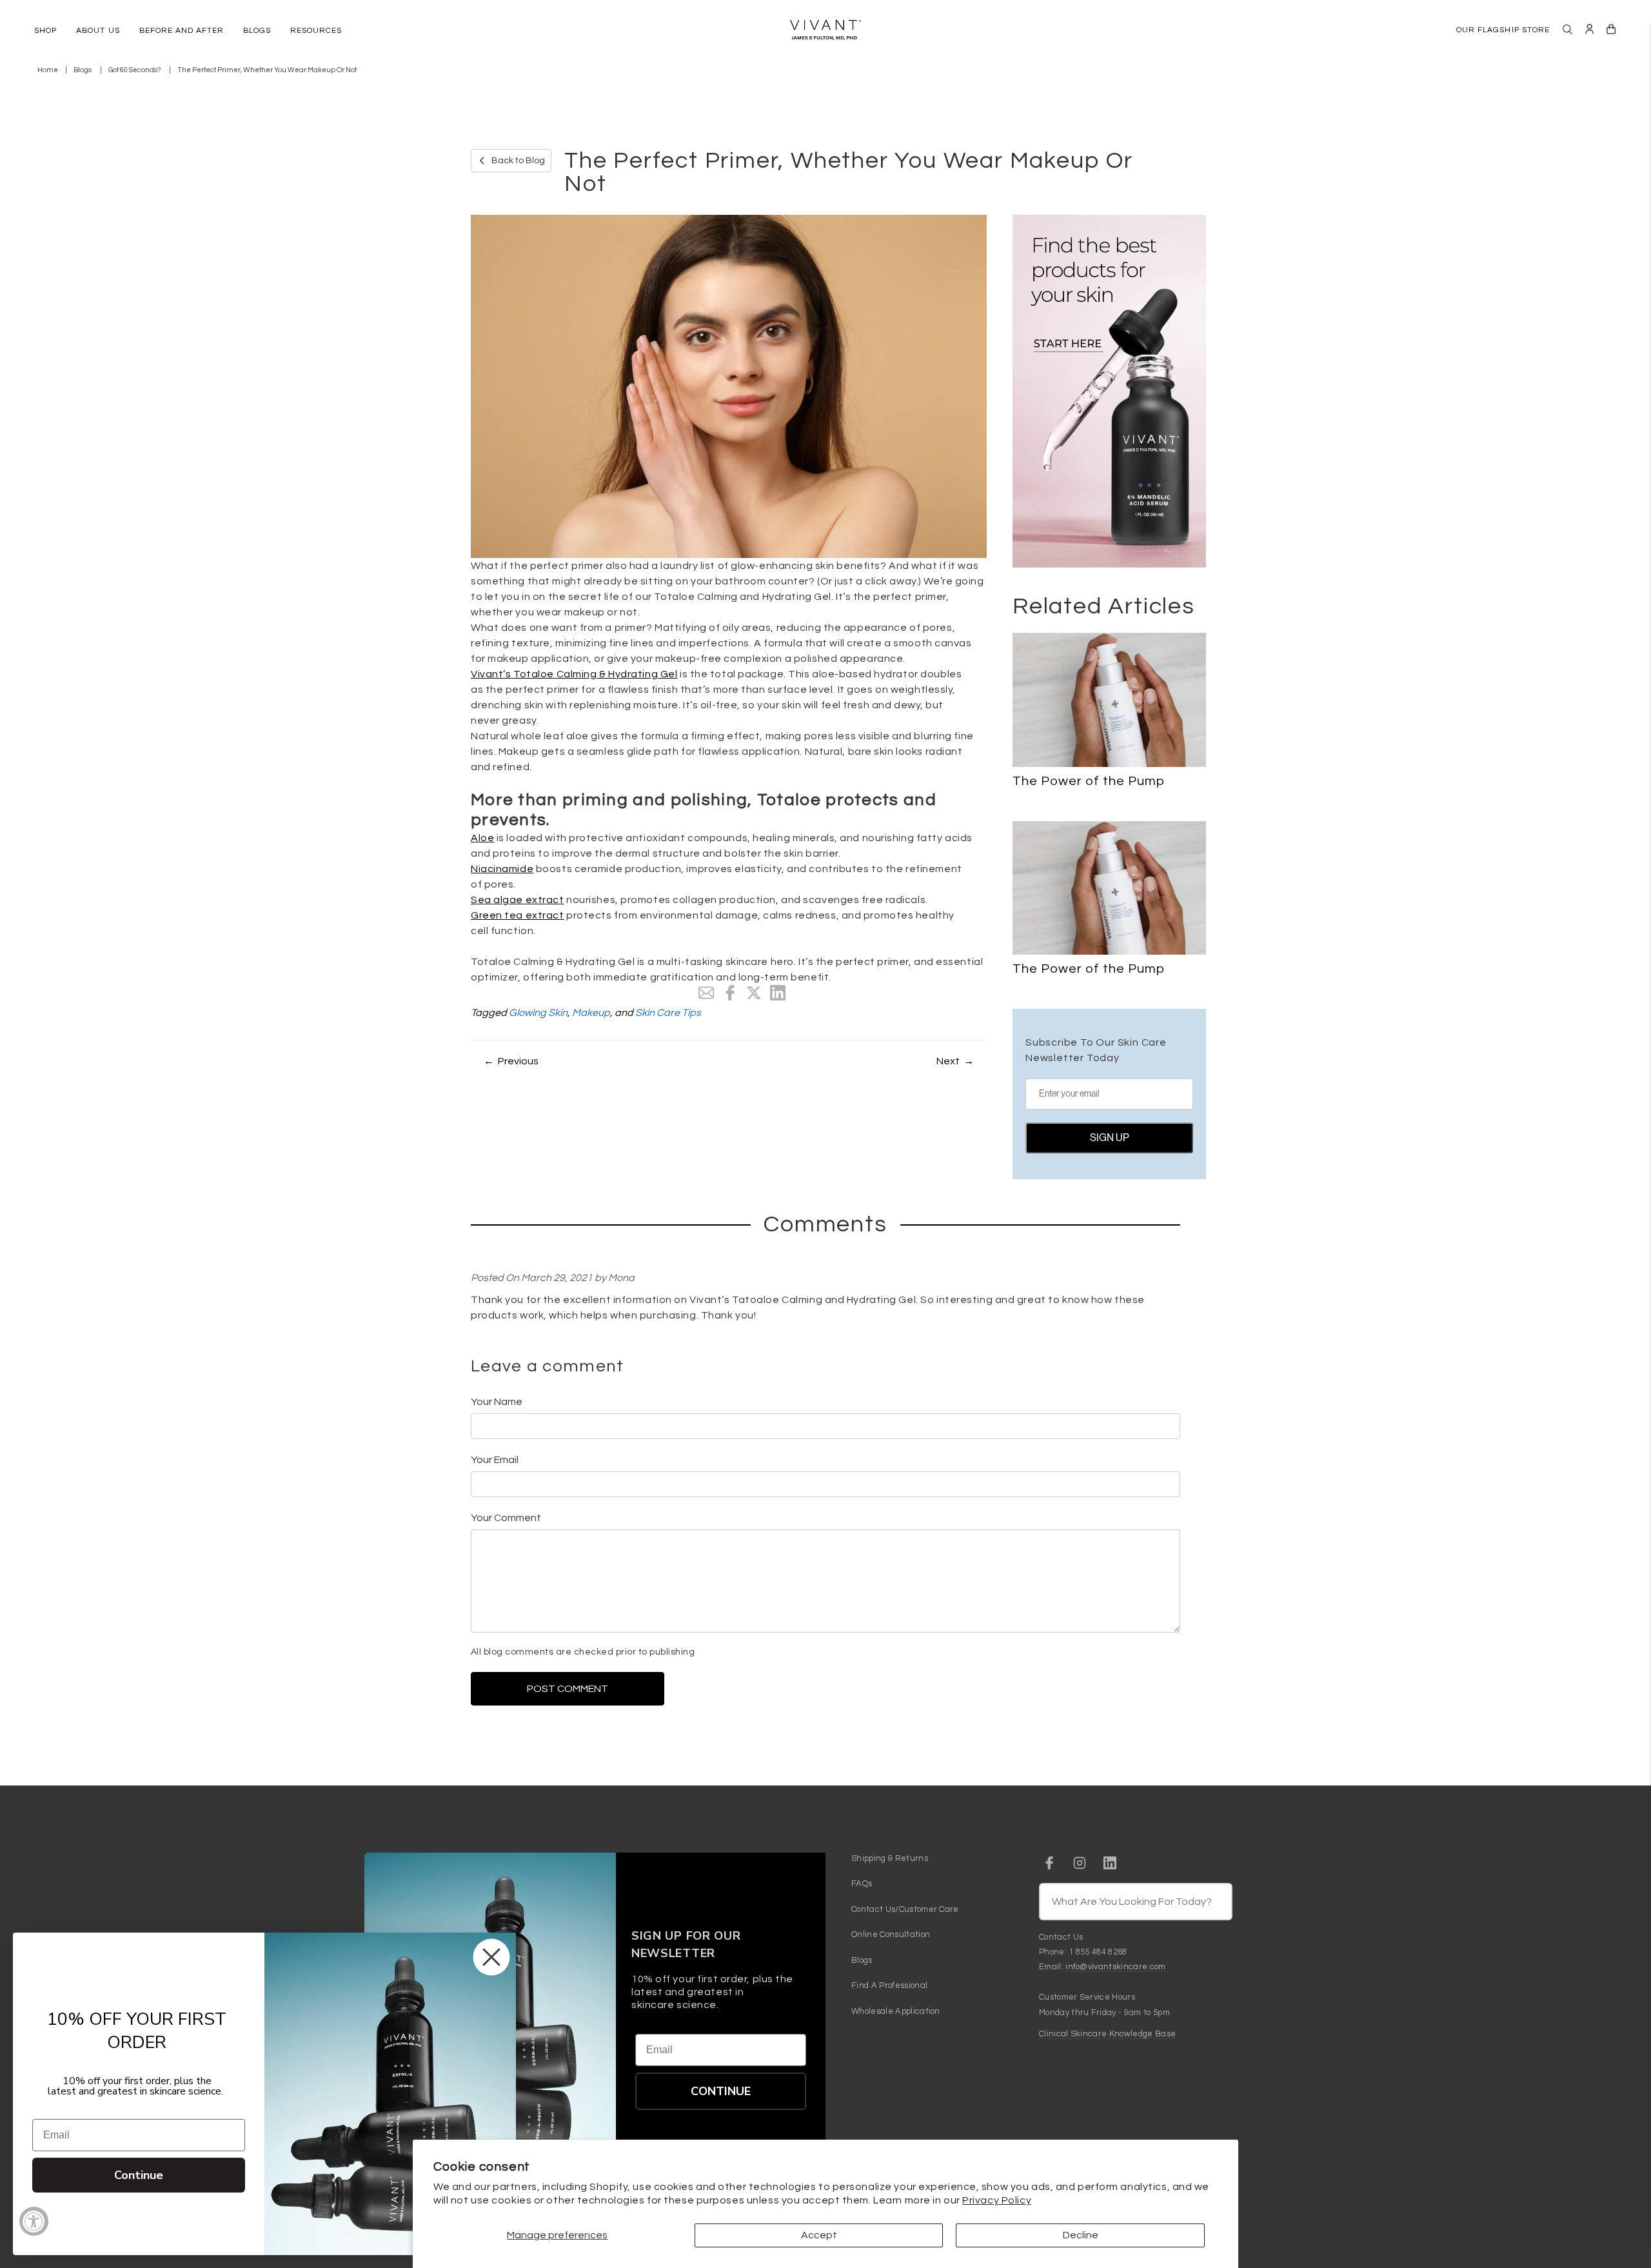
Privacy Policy (997, 2200)
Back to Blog (518, 161)
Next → (955, 1061)
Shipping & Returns (890, 1858)
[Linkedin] (778, 993)
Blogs (83, 70)
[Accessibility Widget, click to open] (34, 2221)
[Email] (706, 993)
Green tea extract (518, 915)
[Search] (1567, 29)
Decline (1081, 2235)
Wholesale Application (896, 2011)
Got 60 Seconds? (134, 70)
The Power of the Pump (1089, 781)
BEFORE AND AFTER (182, 31)
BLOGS (257, 31)
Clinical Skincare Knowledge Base (1107, 2034)
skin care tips (668, 1013)
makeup (591, 1013)
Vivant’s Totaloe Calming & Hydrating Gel (574, 674)
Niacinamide (502, 869)
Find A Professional (889, 1985)
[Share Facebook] (730, 993)
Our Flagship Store (1503, 30)
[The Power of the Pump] (1109, 700)
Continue (721, 2091)
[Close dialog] (491, 1957)
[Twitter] (754, 993)
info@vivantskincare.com (1115, 1967)
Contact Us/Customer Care (905, 1909)
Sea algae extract (518, 900)
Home (48, 70)
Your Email (495, 1460)
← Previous (511, 1061)
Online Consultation (891, 1935)
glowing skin (538, 1013)
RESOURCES (316, 31)
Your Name (497, 1402)
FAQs (862, 1884)
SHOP (45, 31)
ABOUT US (98, 31)
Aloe (482, 838)
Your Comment (506, 1518)
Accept (819, 2235)
